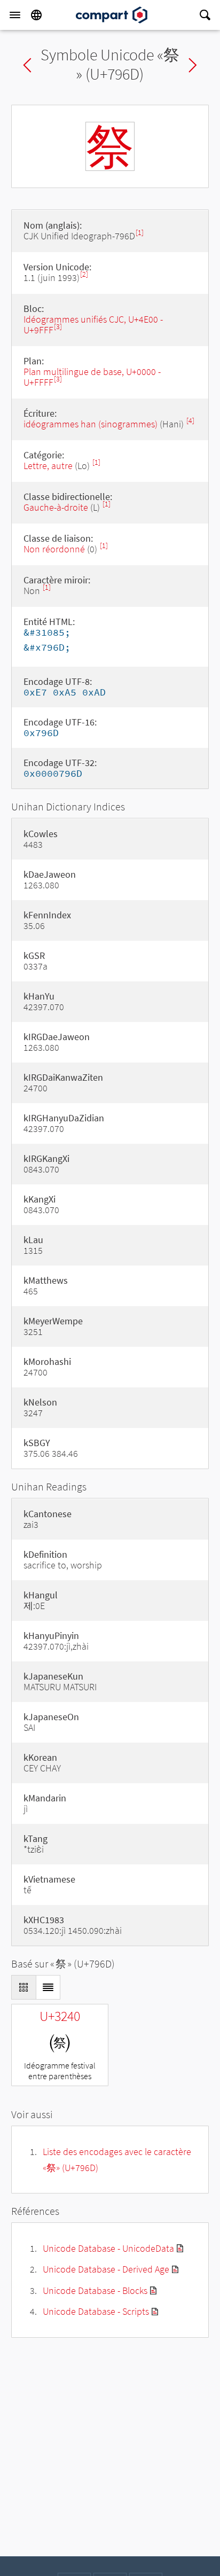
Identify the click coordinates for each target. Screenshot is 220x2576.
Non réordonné (54, 549)
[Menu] (15, 15)
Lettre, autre (48, 466)
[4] (190, 421)
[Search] (205, 15)
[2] (84, 274)
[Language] (36, 15)
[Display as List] (48, 1987)
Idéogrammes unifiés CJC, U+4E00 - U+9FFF (93, 325)
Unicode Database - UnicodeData (108, 2248)
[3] (58, 327)
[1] (140, 233)
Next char (193, 65)
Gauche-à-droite (56, 507)
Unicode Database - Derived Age (106, 2269)
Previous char (27, 65)
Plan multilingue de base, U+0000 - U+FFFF (92, 377)
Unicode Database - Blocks (95, 2290)
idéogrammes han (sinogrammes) (91, 424)
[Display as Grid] (23, 1987)
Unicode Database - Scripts (96, 2311)
